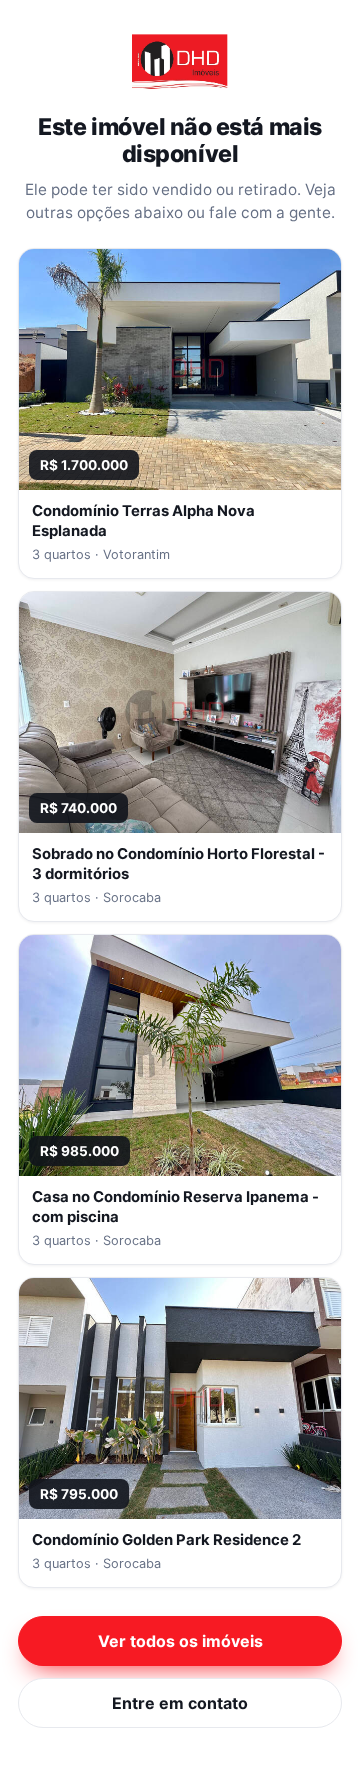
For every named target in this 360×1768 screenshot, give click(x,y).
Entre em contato (180, 1703)
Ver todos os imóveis (180, 1641)
